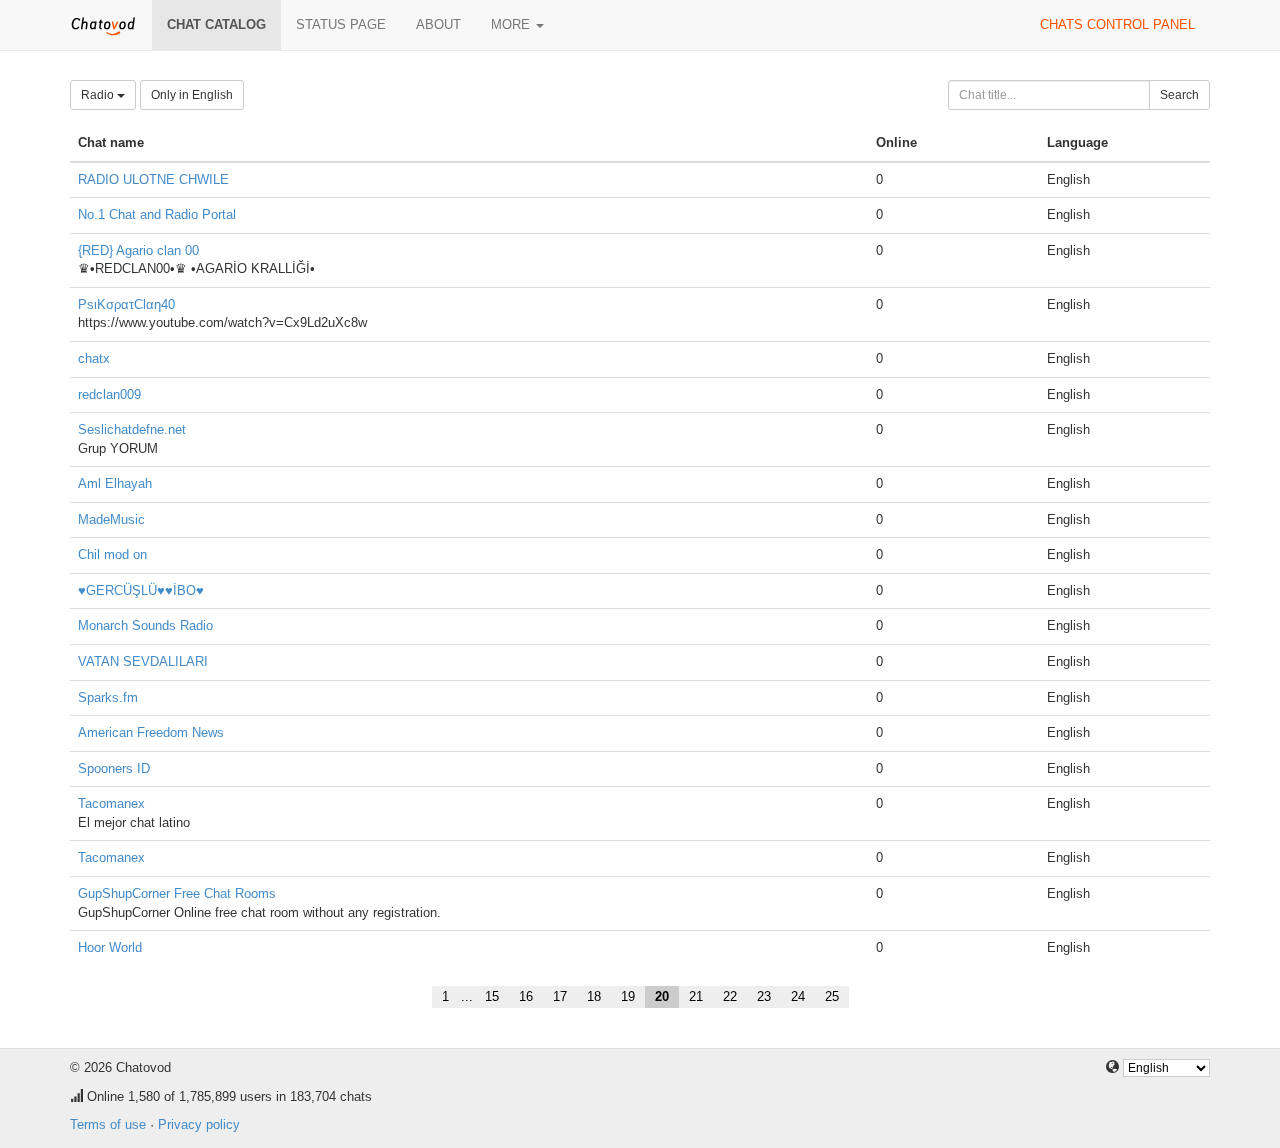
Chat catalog (216, 24)
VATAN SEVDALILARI (143, 661)
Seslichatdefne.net (132, 429)
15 (492, 996)
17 (560, 996)
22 (730, 996)
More (512, 24)
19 (628, 996)
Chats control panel (1117, 24)
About (438, 24)
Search (1179, 95)
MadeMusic (111, 519)
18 (594, 996)
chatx (94, 358)
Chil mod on (112, 554)
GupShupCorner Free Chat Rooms (177, 893)
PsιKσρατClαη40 (126, 304)
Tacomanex (111, 803)
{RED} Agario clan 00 (138, 250)
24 (798, 996)
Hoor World (110, 947)
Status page (341, 24)
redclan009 (109, 394)
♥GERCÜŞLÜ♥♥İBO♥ (141, 590)
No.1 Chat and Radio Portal (157, 214)
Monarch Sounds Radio (145, 625)
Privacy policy (199, 1124)
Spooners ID (114, 768)
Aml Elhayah (115, 483)
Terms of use (108, 1124)
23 (764, 996)
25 (832, 996)
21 (696, 996)
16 (526, 996)
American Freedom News (151, 732)
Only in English (192, 95)
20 (662, 996)
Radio (99, 95)
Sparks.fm (108, 697)
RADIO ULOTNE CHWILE (153, 179)
